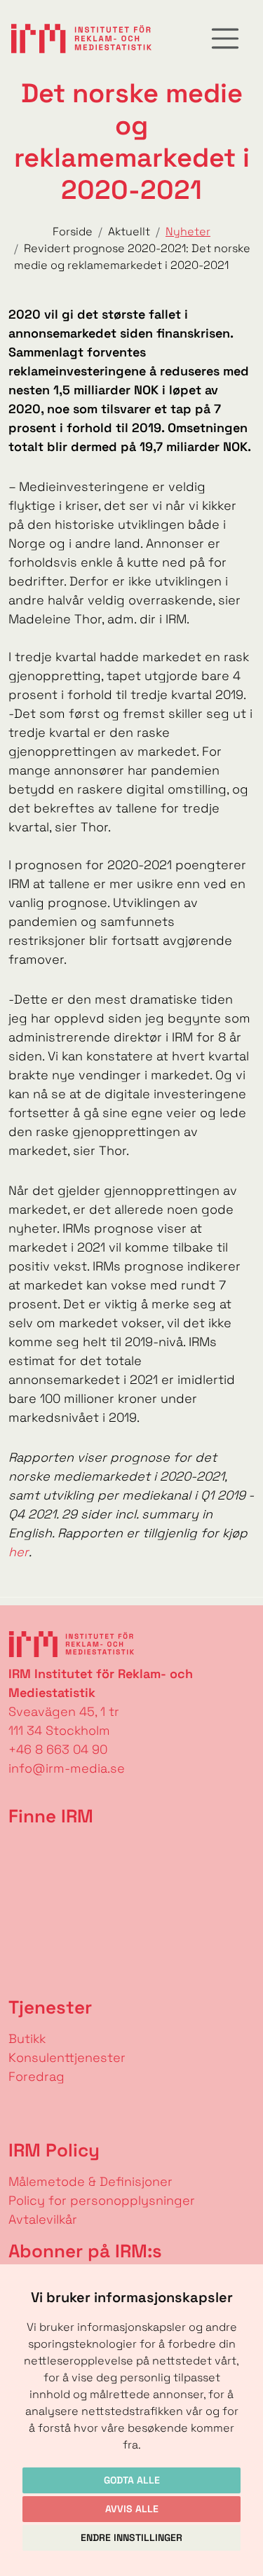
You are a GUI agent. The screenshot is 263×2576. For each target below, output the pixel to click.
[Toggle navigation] (225, 39)
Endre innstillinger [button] (131, 2537)
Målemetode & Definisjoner (90, 2181)
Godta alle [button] (132, 2480)
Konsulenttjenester (67, 2057)
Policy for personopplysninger (102, 2200)
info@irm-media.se (67, 1768)
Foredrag (36, 2076)
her (19, 1552)
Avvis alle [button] (132, 2509)
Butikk (27, 2038)
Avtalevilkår (43, 2219)
